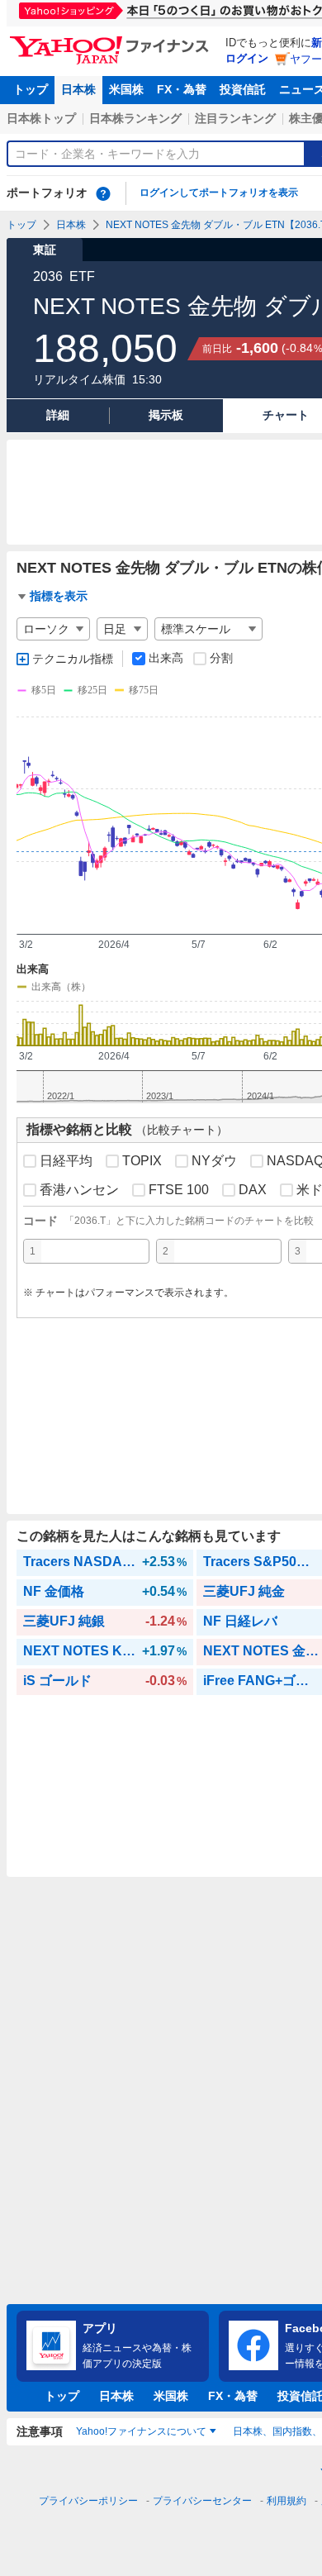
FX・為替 (182, 89)
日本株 (78, 89)
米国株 (126, 89)
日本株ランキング (135, 118)
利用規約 (286, 2501)
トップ (31, 89)
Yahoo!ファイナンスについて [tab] (141, 2431)
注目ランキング (235, 118)
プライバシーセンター (202, 2501)
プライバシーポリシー (88, 2501)
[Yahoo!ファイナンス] (112, 40)
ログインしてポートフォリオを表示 (219, 193)
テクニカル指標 (73, 659)
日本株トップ (41, 118)
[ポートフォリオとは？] (103, 193)
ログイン (247, 58)
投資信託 (243, 89)
